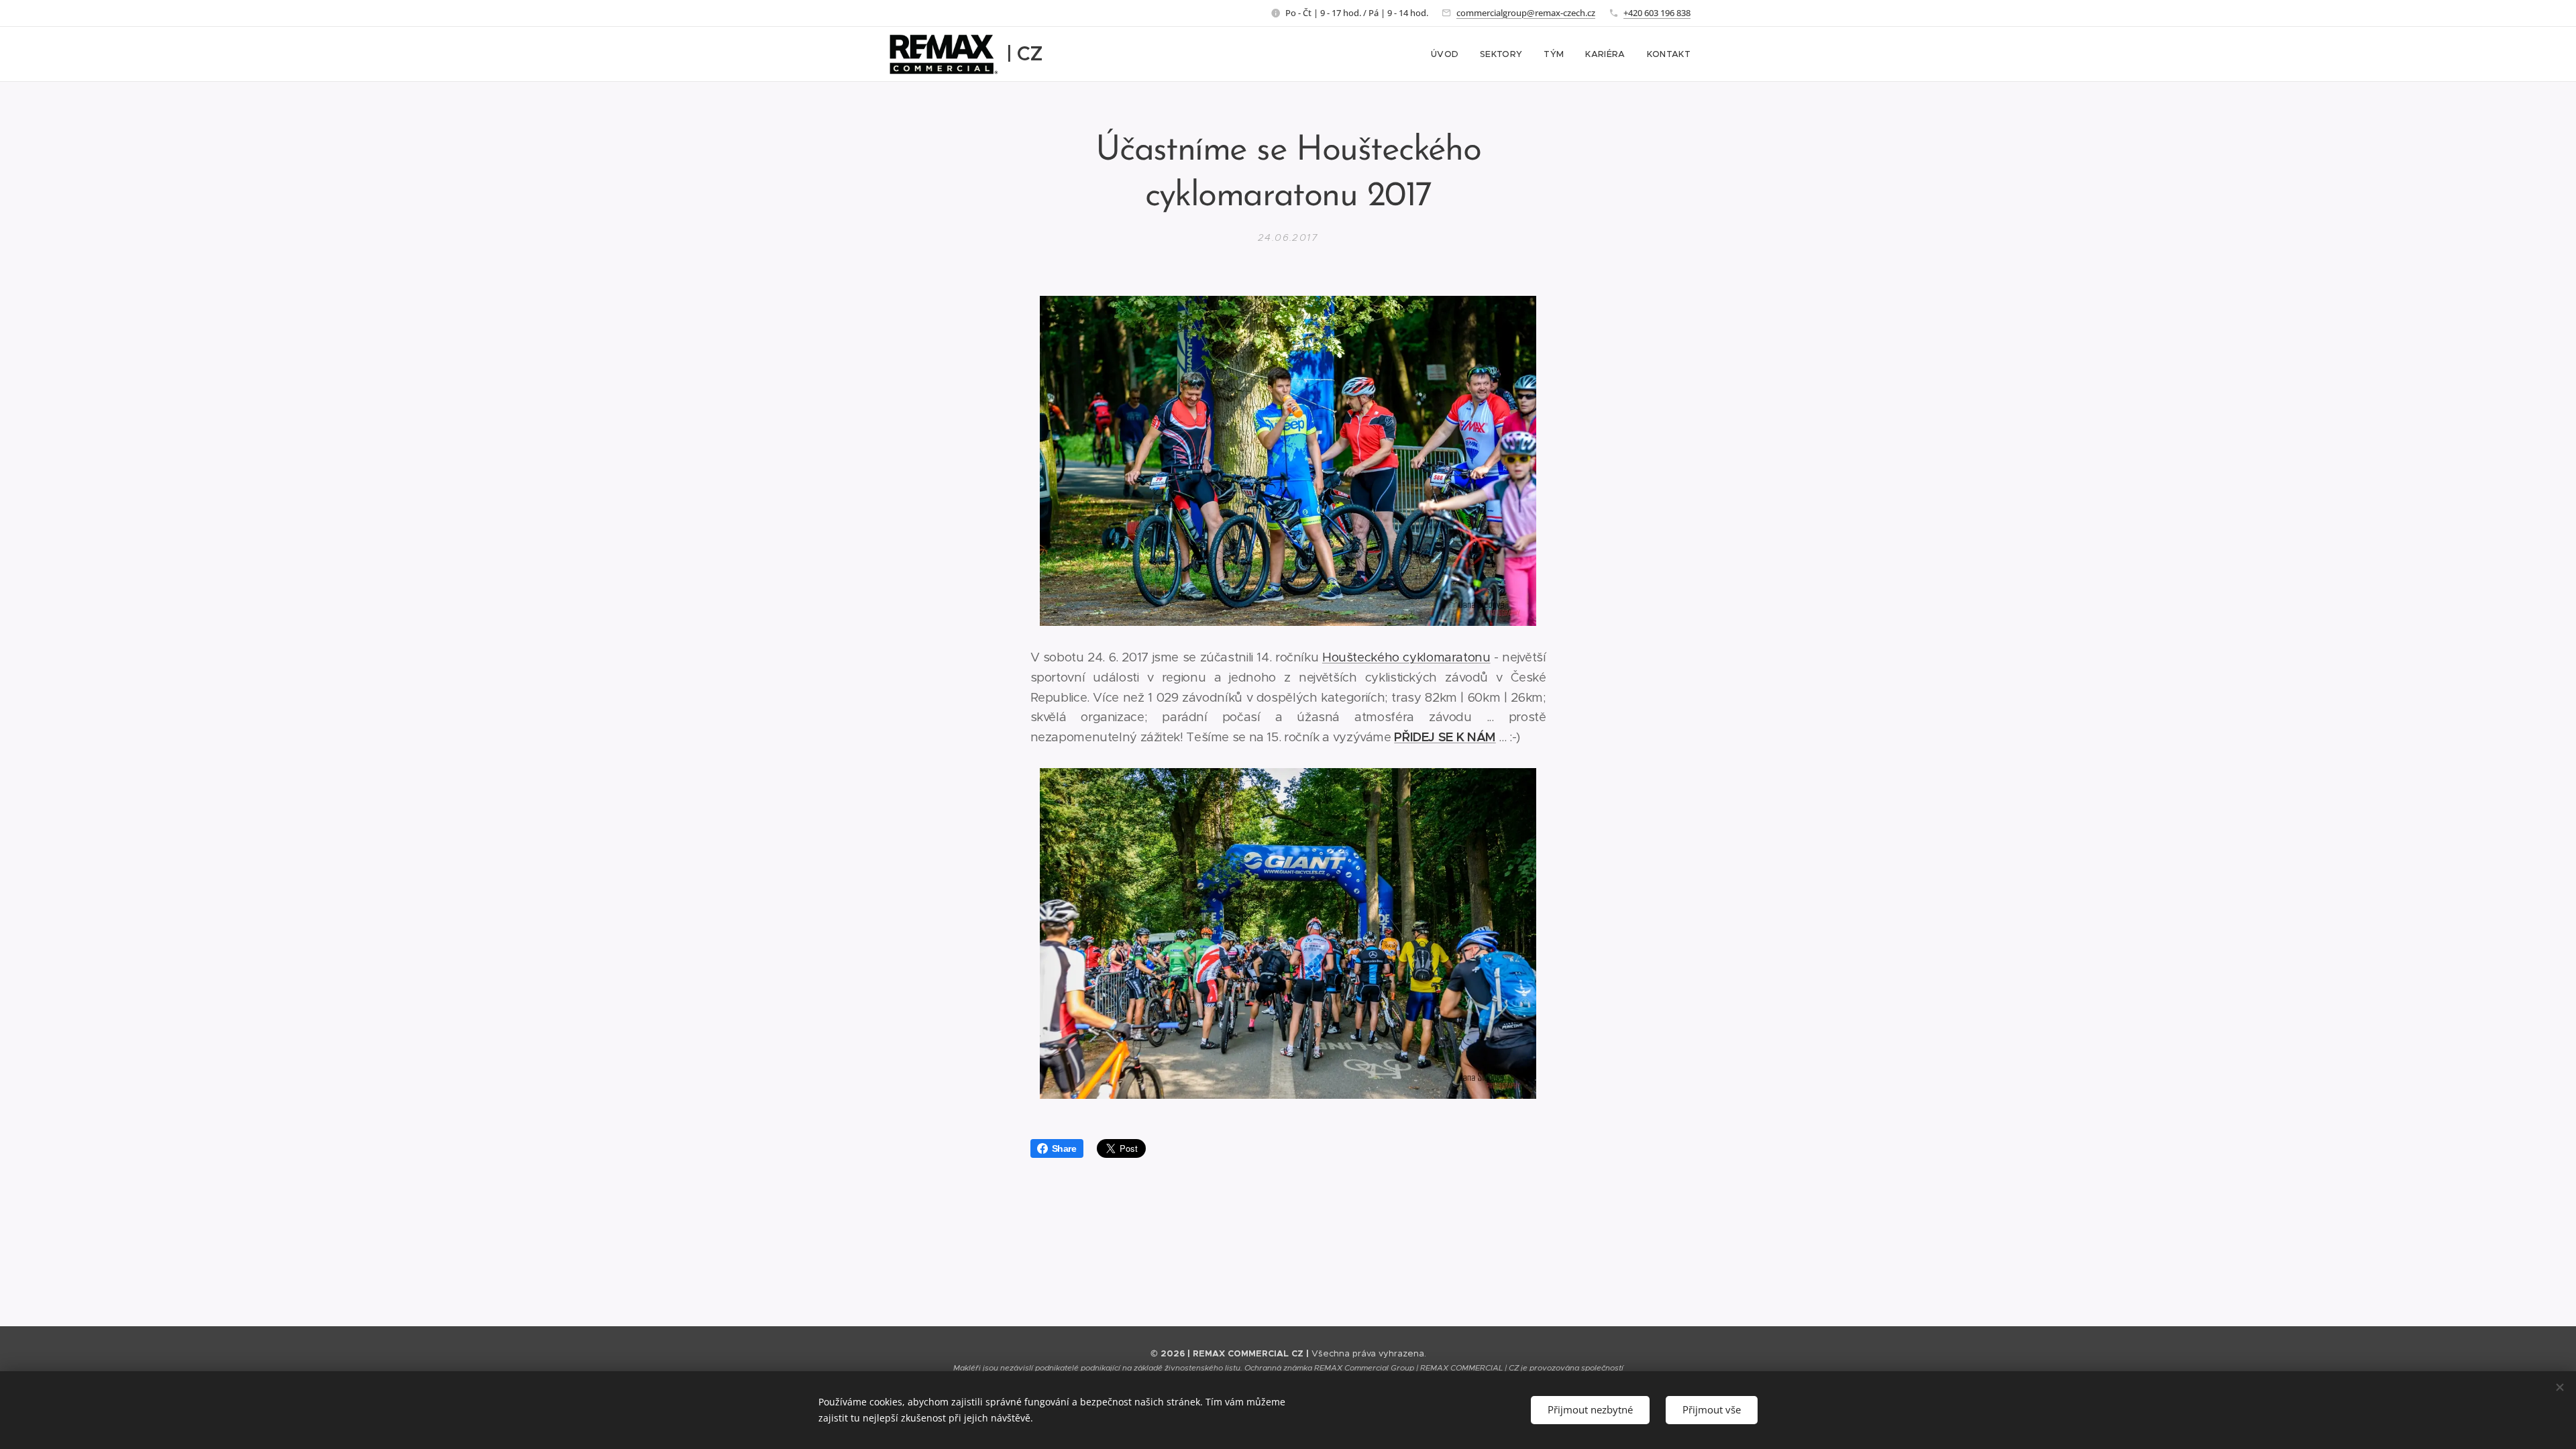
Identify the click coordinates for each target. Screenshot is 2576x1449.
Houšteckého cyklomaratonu (1406, 657)
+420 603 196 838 (1657, 13)
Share (1064, 1148)
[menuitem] (1448, 54)
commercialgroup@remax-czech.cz (1526, 13)
